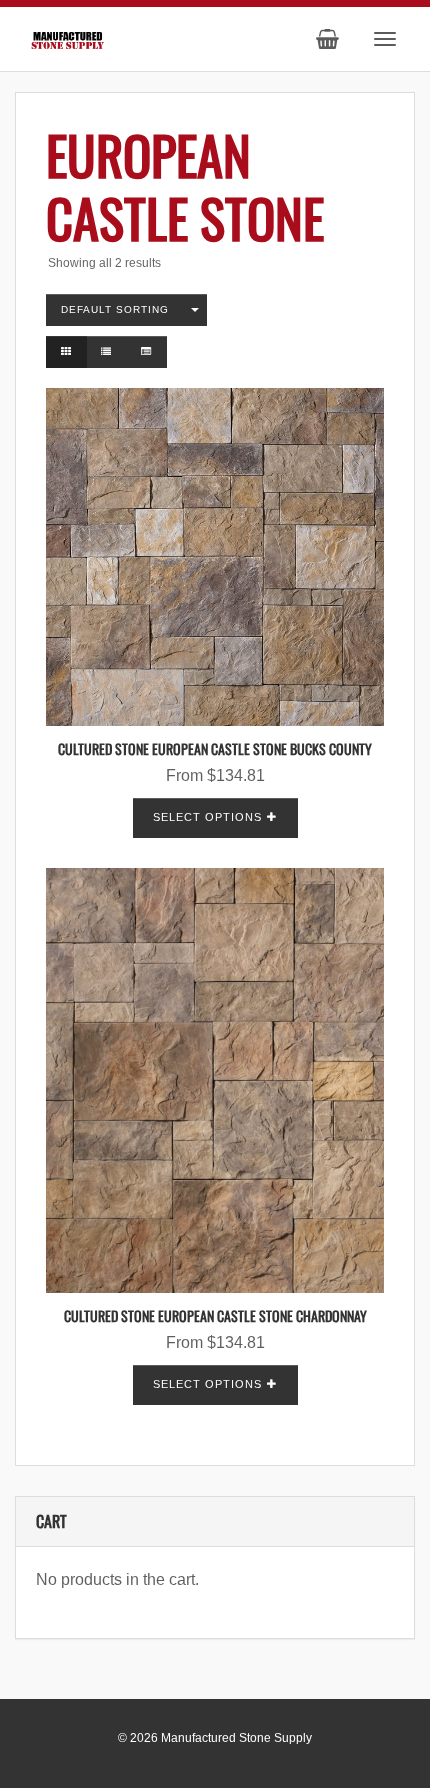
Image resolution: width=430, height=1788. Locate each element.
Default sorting (115, 309)
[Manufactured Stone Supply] (67, 37)
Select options (207, 817)
